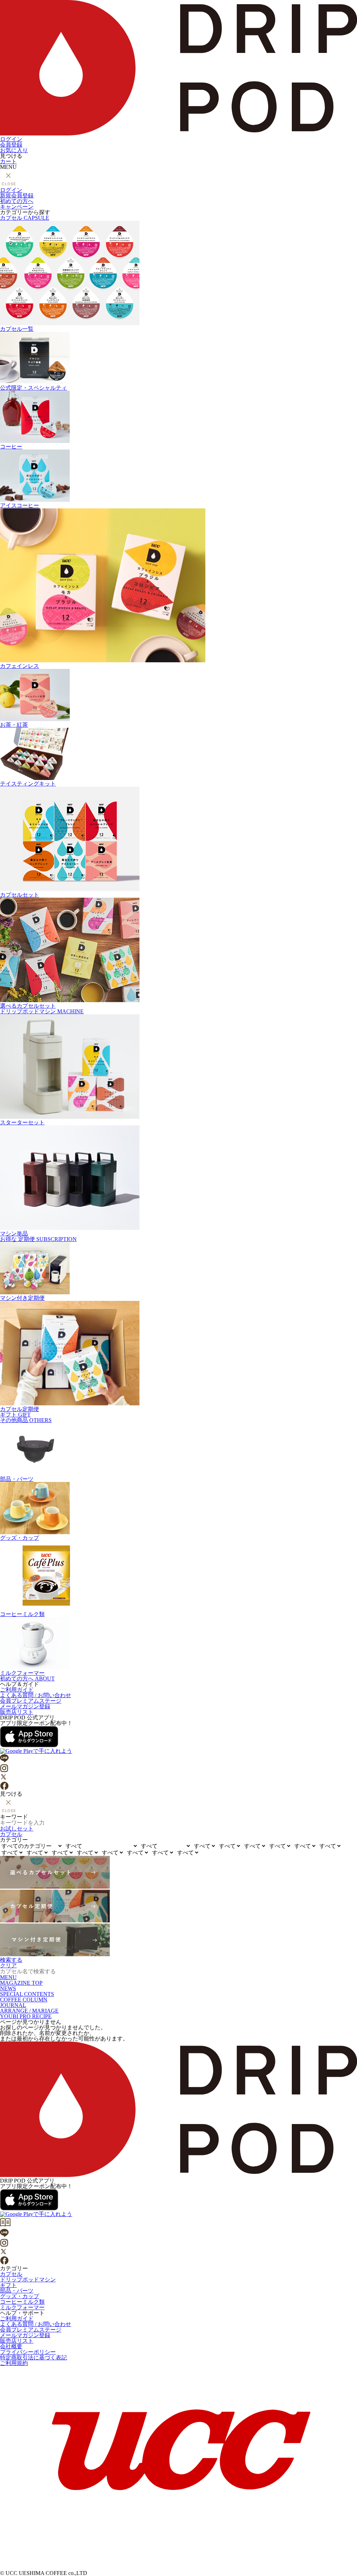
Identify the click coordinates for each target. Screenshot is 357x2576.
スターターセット (22, 1122)
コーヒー (11, 447)
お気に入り (14, 150)
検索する (11, 1960)
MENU (8, 1977)
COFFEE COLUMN (24, 2000)
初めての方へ (17, 201)
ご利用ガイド (17, 1690)
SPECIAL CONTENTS (27, 1994)
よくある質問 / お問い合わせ (36, 1695)
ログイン (11, 139)
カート (8, 161)
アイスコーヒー (20, 505)
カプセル (25, 218)
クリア (8, 1965)
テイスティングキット (28, 784)
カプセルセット (20, 895)
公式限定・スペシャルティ (33, 388)
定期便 (38, 1239)
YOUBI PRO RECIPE (26, 2016)
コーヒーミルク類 (22, 1614)
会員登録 (11, 145)
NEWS (8, 1988)
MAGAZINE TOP (21, 1983)
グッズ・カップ (20, 1538)
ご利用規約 (14, 2363)
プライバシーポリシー (28, 2352)
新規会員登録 (17, 196)
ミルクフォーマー (22, 1673)
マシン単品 (14, 1234)
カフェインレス (20, 666)
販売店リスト (17, 1712)
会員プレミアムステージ (31, 1701)
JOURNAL (13, 2005)
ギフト (15, 1415)
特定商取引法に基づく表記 (33, 2358)
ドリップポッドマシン (42, 1011)
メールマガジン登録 (25, 1706)
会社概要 (11, 2346)
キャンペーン (17, 207)
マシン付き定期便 (22, 1298)
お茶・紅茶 (14, 725)
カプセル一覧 (17, 329)
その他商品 (26, 1420)
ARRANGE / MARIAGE (29, 2011)
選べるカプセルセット (28, 1006)
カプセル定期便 (20, 1409)
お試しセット (17, 1829)
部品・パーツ (17, 1479)
